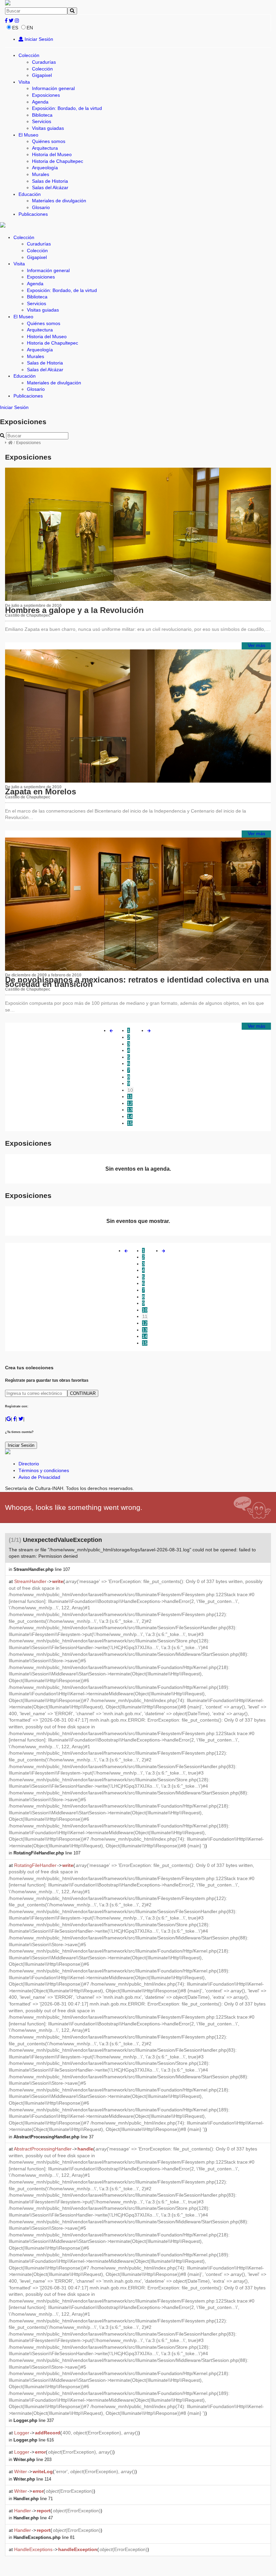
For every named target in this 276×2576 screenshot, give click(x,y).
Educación (30, 194)
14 (130, 1116)
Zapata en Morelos (41, 792)
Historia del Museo (52, 154)
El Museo (28, 135)
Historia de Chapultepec (58, 161)
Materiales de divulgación (59, 201)
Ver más (256, 645)
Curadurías (44, 62)
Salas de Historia (50, 181)
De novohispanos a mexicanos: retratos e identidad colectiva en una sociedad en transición (137, 982)
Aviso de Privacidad (39, 1477)
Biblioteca (42, 115)
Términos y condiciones (44, 1470)
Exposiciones (46, 95)
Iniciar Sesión (38, 39)
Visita (24, 82)
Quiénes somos (49, 141)
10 (130, 1090)
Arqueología (45, 168)
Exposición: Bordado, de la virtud (67, 108)
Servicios (42, 121)
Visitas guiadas (48, 128)
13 (130, 1110)
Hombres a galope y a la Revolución (74, 610)
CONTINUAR (83, 1393)
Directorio (29, 1464)
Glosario (41, 207)
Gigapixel (42, 75)
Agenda (40, 102)
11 (130, 1096)
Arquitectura (45, 148)
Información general (53, 88)
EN (30, 28)
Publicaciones (33, 214)
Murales (41, 174)
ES (15, 28)
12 (130, 1103)
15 (130, 1123)
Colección (29, 55)
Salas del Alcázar (50, 187)
